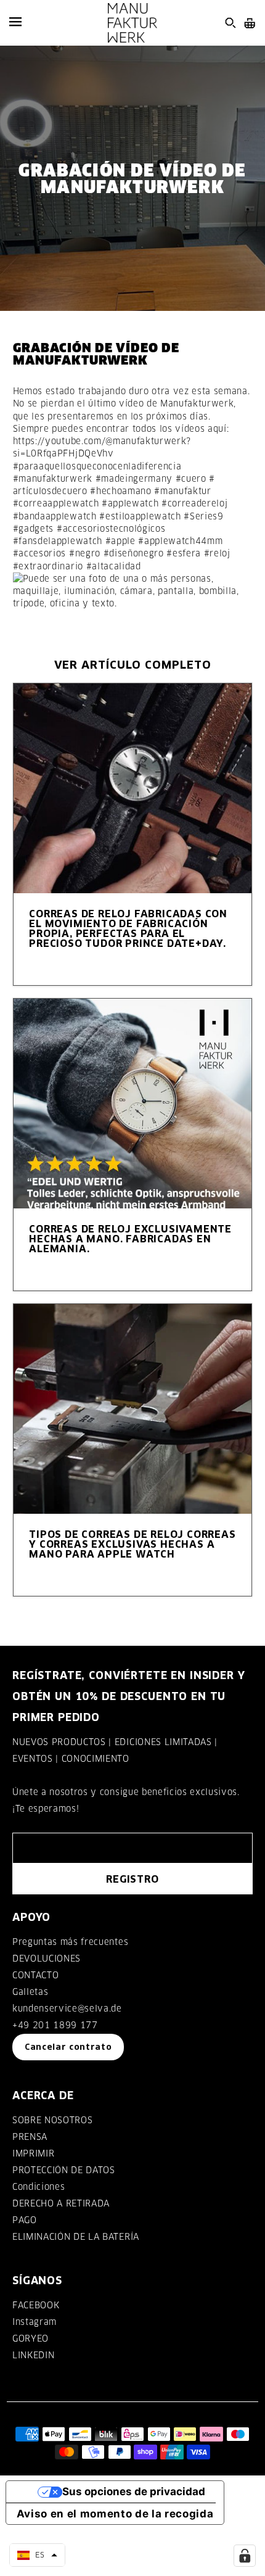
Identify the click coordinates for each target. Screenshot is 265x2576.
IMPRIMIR (33, 2153)
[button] (37, 2555)
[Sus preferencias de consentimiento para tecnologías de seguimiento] (245, 2556)
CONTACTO (35, 1975)
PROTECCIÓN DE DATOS (64, 2170)
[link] (97, 466)
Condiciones (39, 2187)
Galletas (30, 1992)
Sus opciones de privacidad (134, 2491)
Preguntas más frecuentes (70, 1942)
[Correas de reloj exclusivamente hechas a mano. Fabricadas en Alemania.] (133, 1104)
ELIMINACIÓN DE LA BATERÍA (76, 2237)
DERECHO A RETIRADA (61, 2203)
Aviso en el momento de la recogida (115, 2514)
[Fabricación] (132, 23)
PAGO (25, 2220)
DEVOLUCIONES (47, 1959)
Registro (132, 1879)
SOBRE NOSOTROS (52, 2120)
